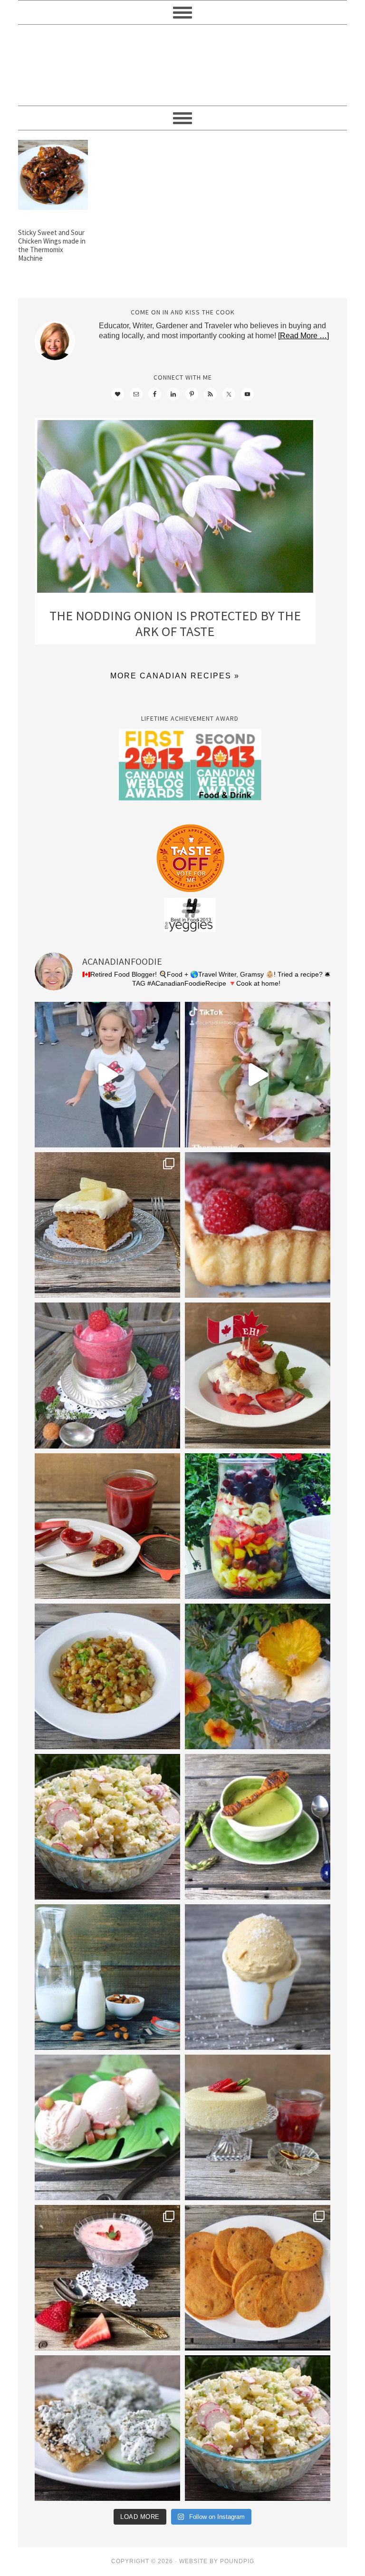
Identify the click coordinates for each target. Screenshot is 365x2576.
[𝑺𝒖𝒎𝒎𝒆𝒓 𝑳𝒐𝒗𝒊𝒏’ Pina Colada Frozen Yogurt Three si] (258, 1676)
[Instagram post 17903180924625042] (107, 1075)
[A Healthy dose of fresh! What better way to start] (107, 1977)
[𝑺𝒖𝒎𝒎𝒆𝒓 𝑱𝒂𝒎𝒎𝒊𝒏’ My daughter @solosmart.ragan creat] (107, 1526)
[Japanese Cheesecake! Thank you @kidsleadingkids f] (258, 2127)
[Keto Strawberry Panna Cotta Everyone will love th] (107, 2278)
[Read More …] (303, 336)
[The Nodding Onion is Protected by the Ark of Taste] (175, 509)
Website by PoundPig (217, 2561)
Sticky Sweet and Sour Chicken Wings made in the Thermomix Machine (52, 245)
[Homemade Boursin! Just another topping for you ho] (107, 2428)
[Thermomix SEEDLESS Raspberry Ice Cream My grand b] (107, 1375)
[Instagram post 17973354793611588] (258, 1075)
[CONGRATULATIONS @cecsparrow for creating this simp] (107, 1225)
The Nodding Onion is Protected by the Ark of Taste (175, 624)
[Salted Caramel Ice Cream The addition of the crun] (258, 1977)
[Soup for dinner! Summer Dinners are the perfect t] (258, 1827)
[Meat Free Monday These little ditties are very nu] (258, 2278)
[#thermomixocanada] (258, 1375)
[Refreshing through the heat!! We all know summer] (258, 1526)
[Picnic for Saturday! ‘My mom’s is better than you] (107, 1827)
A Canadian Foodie (182, 65)
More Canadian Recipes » (175, 676)
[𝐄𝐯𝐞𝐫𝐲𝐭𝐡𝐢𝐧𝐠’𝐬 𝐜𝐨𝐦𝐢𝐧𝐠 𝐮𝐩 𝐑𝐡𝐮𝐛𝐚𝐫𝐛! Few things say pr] (107, 2127)
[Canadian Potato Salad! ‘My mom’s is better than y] (258, 2428)
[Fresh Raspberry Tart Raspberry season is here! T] (258, 1225)
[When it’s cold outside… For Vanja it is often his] (107, 1676)
